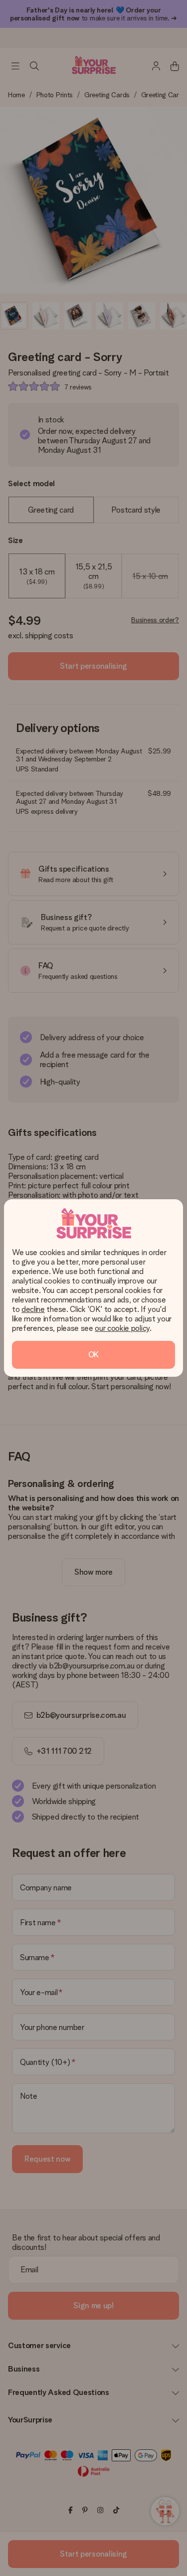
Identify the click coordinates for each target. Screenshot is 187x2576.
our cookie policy (122, 1328)
